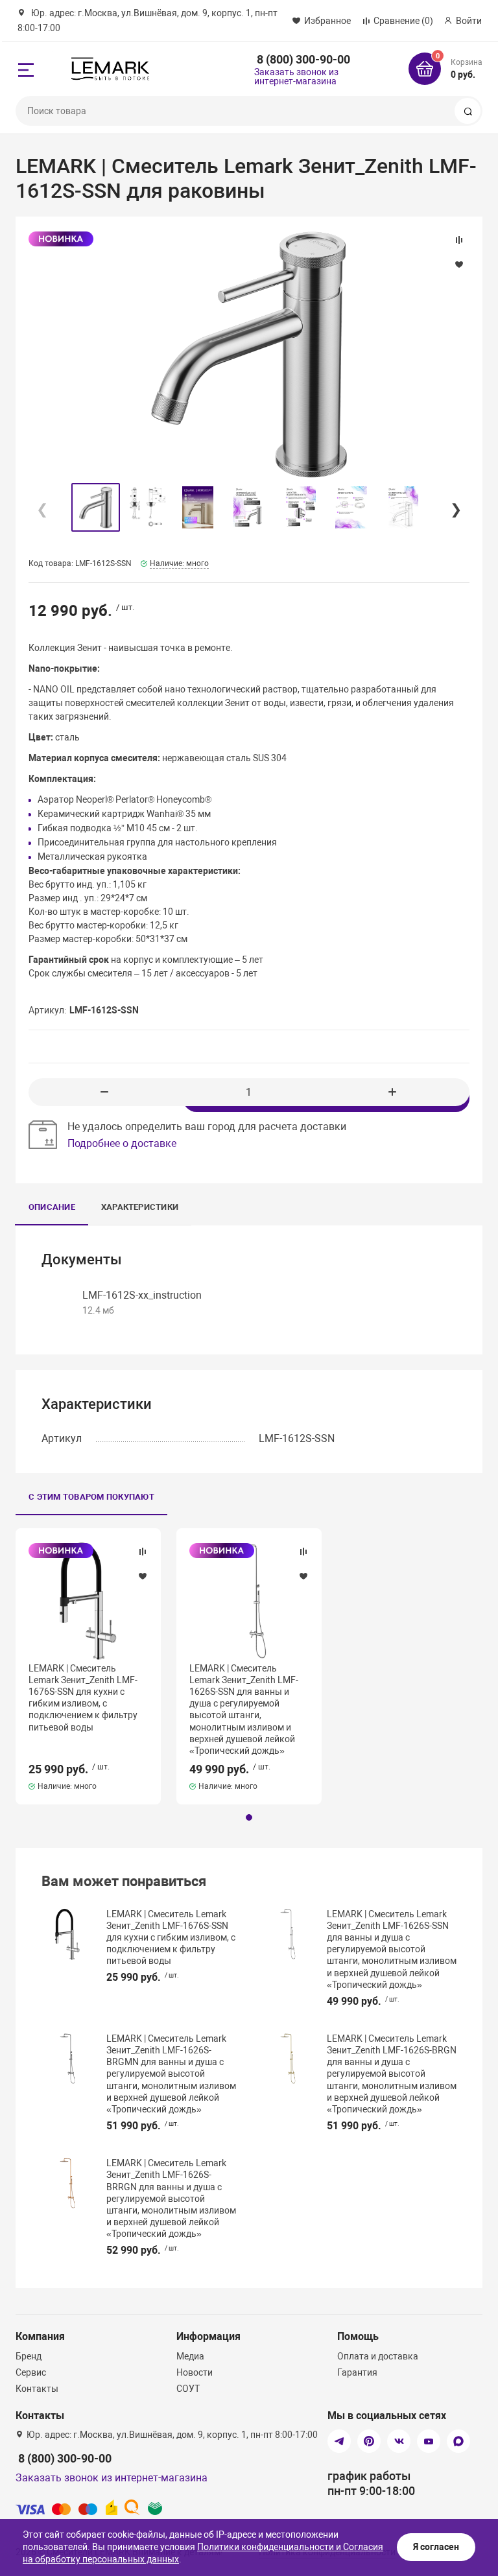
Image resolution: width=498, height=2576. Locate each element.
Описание (52, 1207)
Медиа (190, 2356)
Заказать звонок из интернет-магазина (296, 77)
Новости (195, 2372)
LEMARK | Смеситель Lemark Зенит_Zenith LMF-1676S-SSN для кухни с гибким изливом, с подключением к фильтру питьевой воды (83, 1698)
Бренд (29, 2356)
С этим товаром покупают (91, 1497)
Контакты (37, 2389)
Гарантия (357, 2372)
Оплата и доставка (378, 2356)
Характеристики (140, 1207)
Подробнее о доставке (122, 1143)
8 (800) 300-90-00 (303, 59)
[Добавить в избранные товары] (143, 1576)
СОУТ (188, 2389)
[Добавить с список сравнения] (143, 1552)
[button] (455, 507)
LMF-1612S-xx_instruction (142, 1295)
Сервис (31, 2372)
